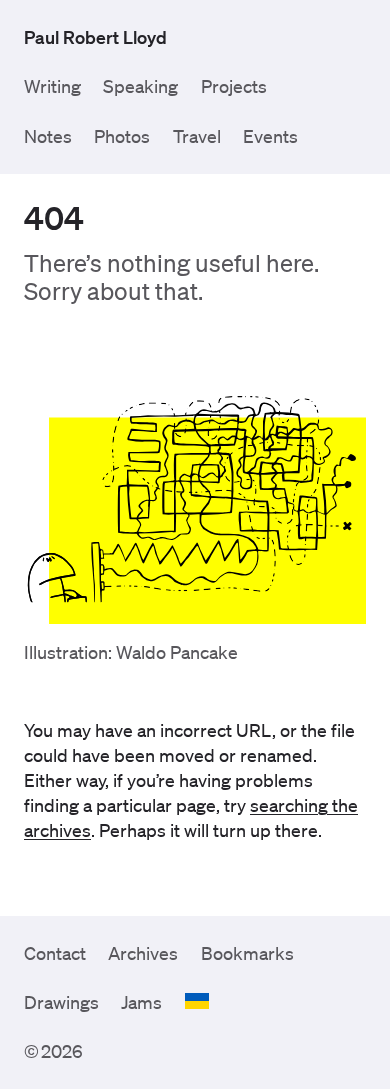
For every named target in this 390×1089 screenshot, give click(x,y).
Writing (52, 86)
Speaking (140, 86)
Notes (48, 136)
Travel (197, 136)
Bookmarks (247, 953)
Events (270, 136)
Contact (55, 953)
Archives (143, 953)
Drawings (61, 1002)
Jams (141, 1002)
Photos (122, 136)
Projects (234, 86)
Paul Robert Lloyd (95, 37)
